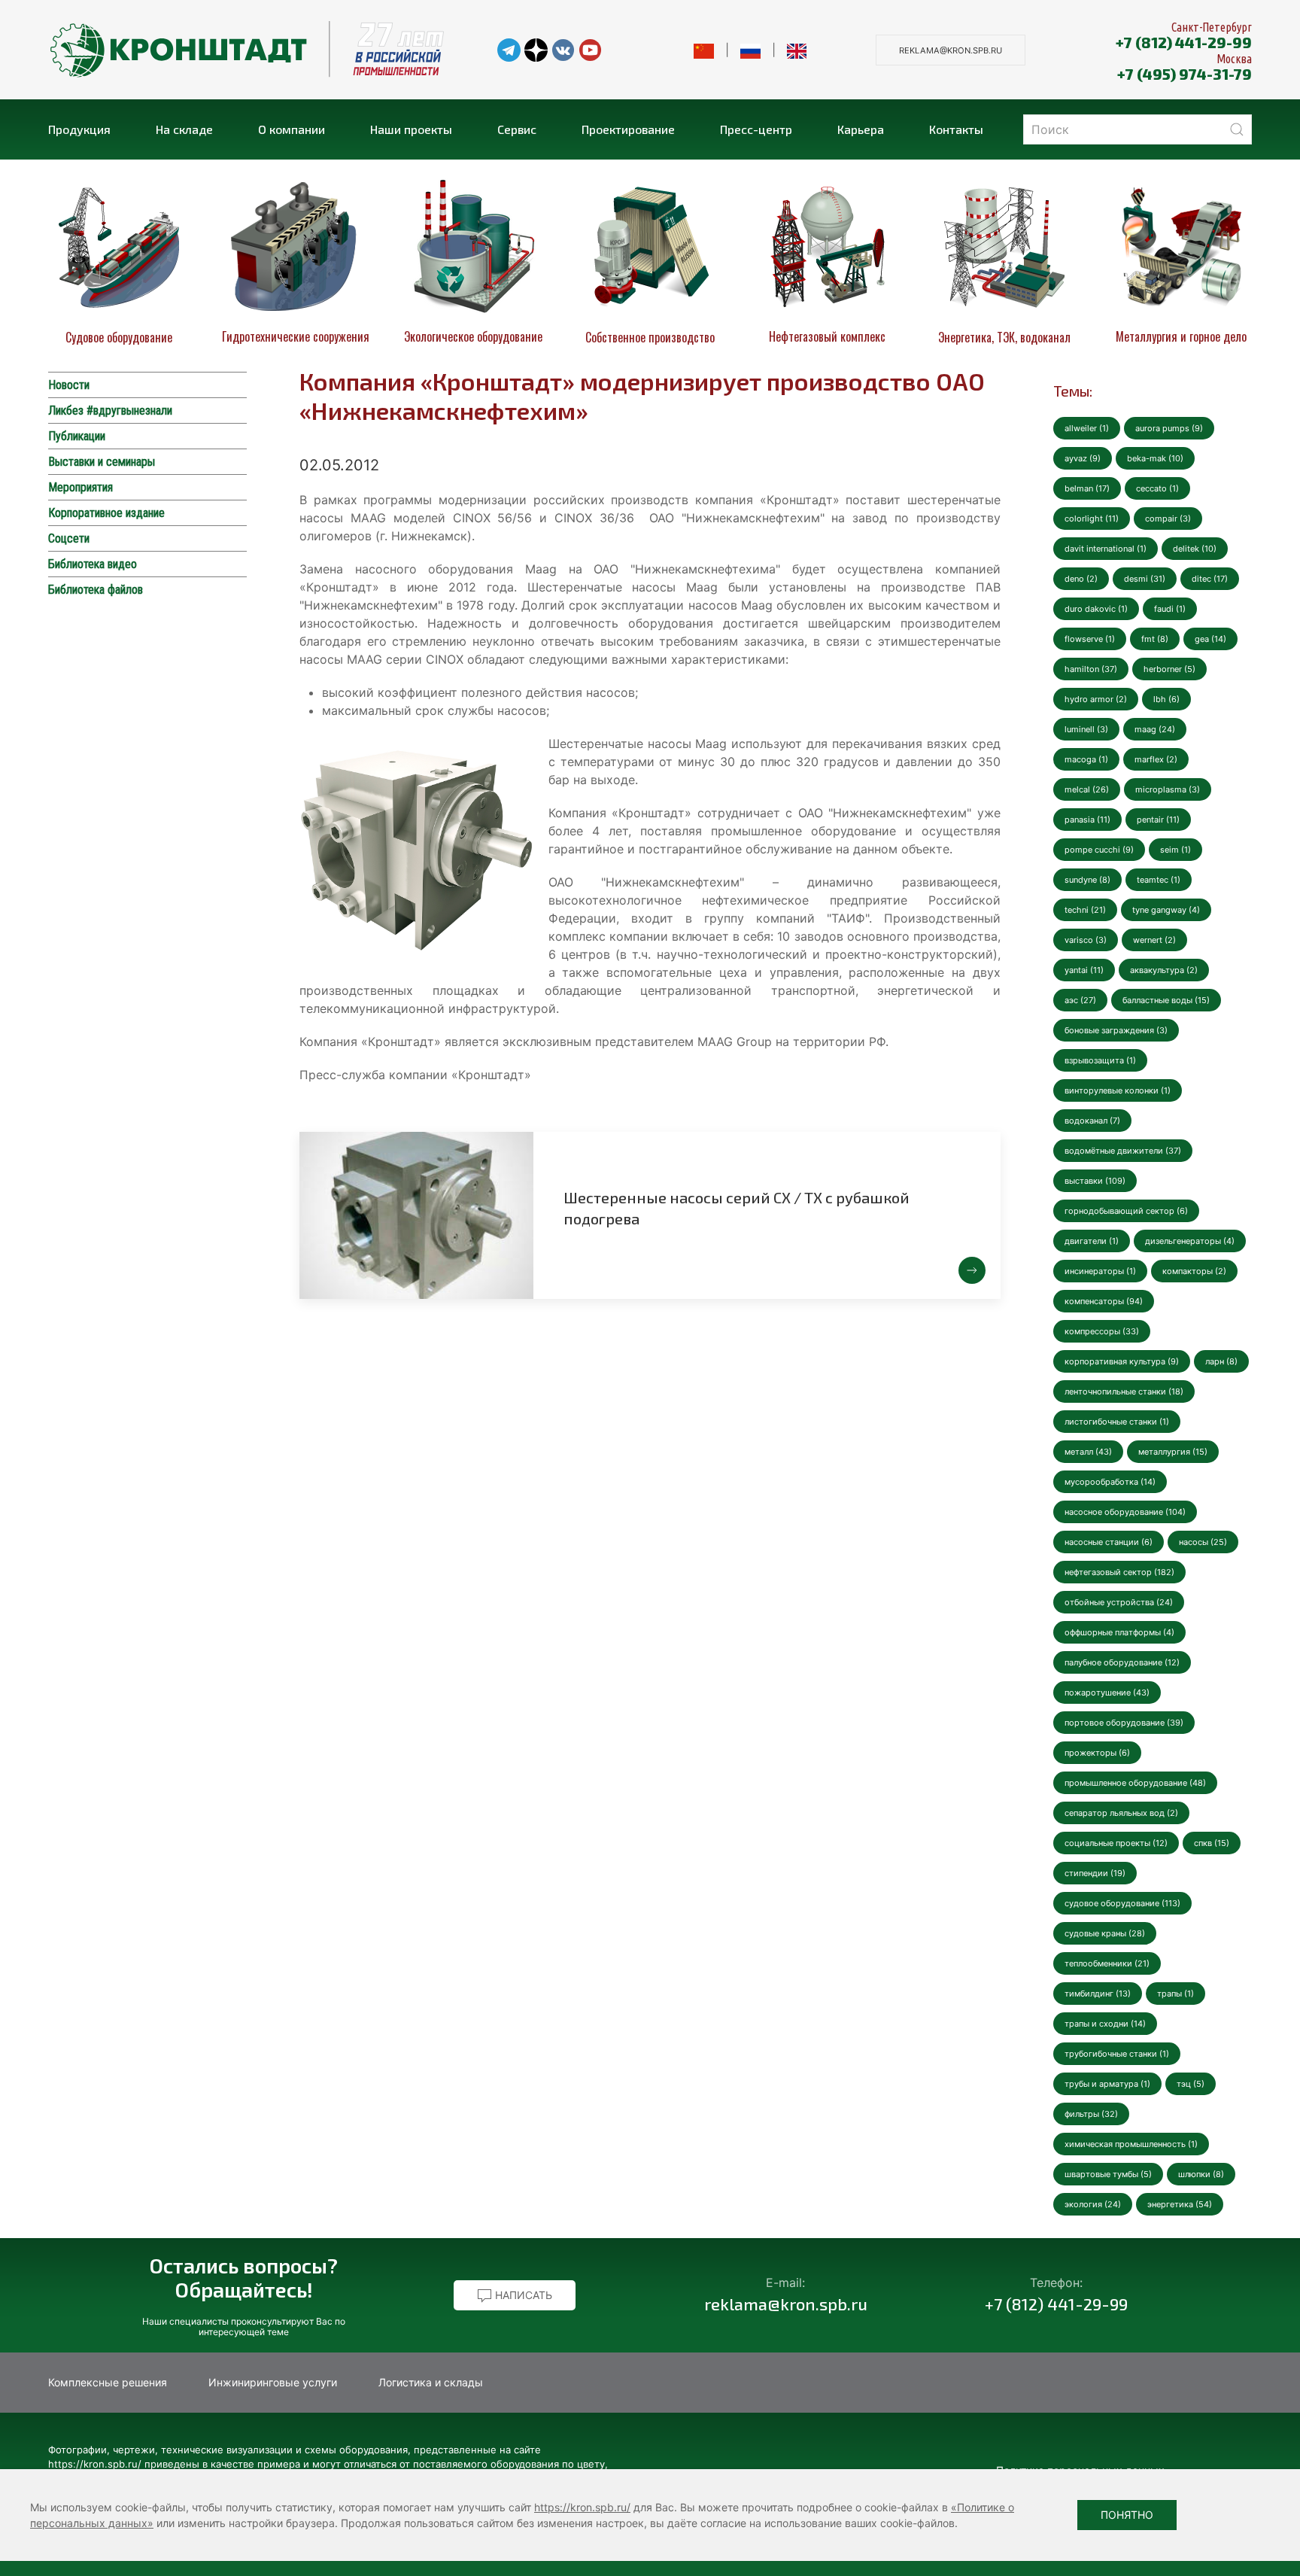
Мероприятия (80, 487)
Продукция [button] (79, 129)
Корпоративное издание (106, 513)
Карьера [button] (861, 129)
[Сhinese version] (704, 50)
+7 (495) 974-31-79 (1185, 74)
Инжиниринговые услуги (273, 2382)
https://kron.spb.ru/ (582, 2507)
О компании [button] (292, 129)
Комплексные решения (108, 2382)
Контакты (956, 129)
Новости (69, 385)
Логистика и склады (431, 2382)
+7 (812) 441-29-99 (1184, 42)
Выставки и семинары (102, 462)
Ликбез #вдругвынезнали (110, 411)
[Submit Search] (1237, 129)
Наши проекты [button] (411, 129)
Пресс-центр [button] (756, 129)
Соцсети (69, 538)
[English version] (797, 50)
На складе (184, 129)
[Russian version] (750, 50)
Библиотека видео (93, 564)
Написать (522, 2295)
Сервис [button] (517, 129)
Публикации (77, 436)
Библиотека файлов (96, 590)
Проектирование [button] (628, 129)
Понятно (1127, 2515)
